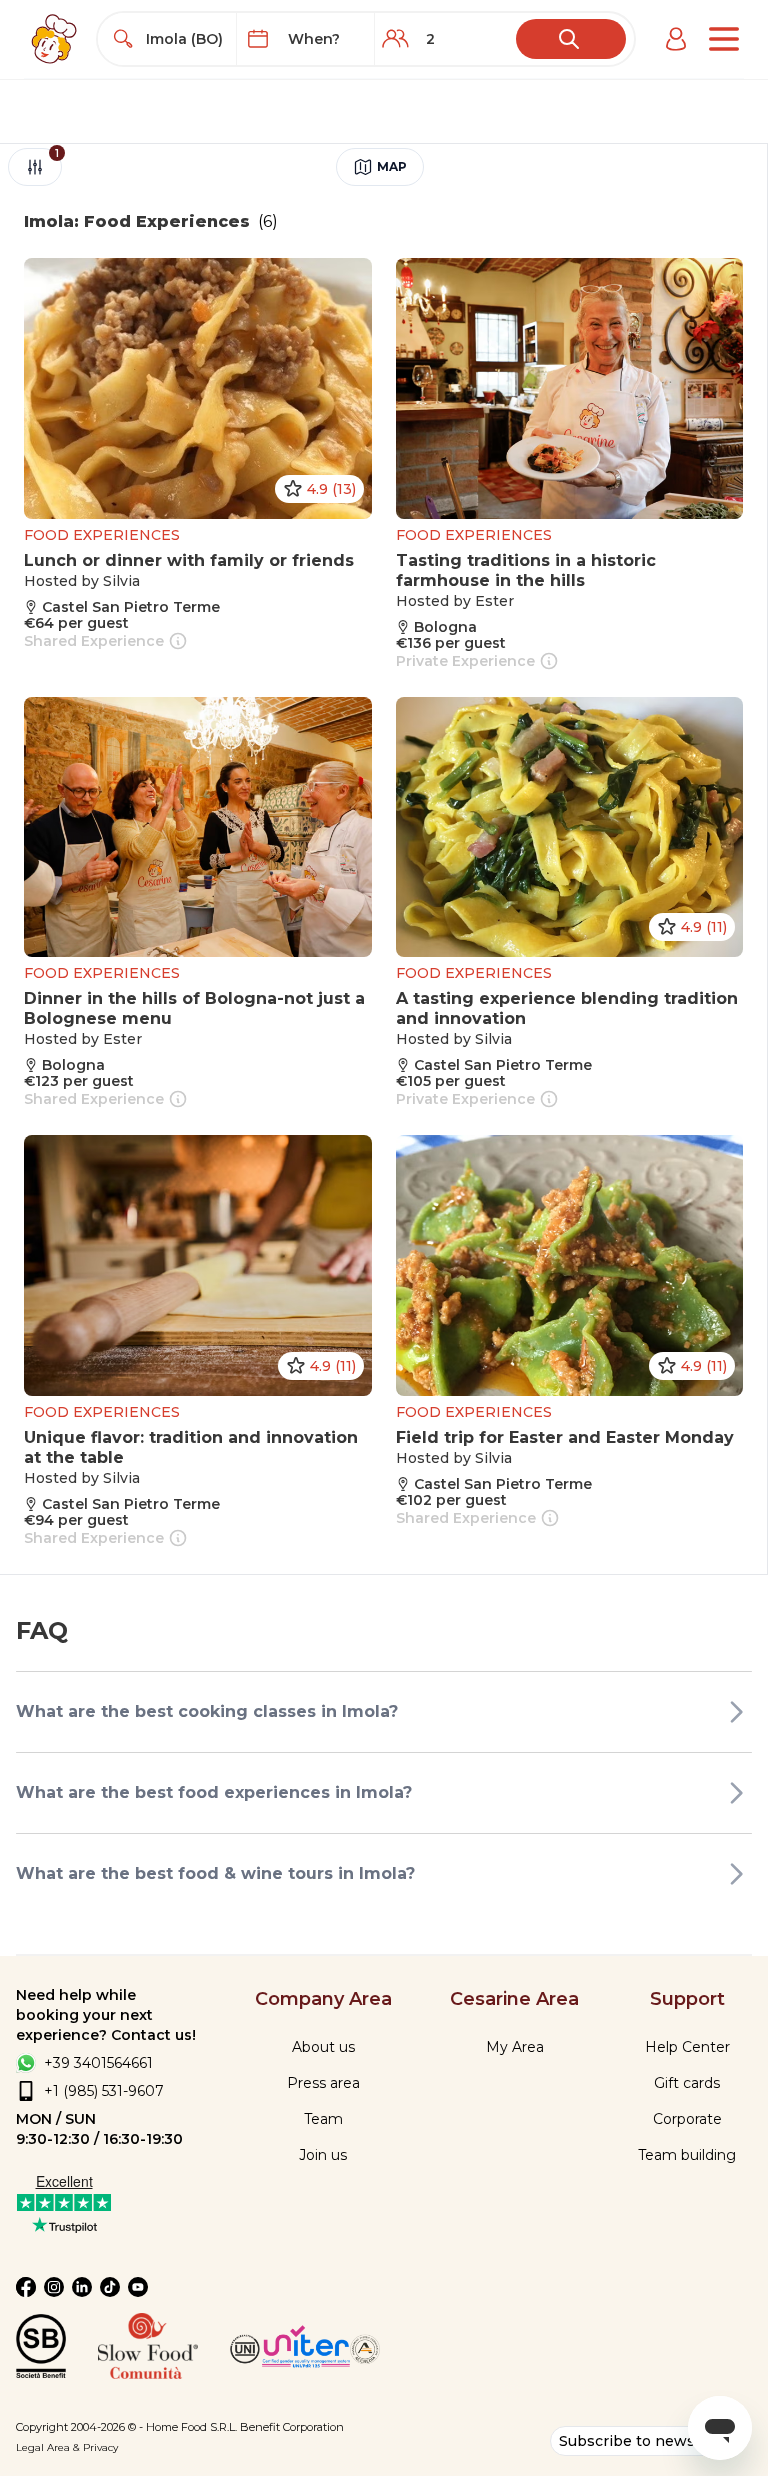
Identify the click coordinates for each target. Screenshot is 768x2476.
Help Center (687, 2047)
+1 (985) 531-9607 (104, 2091)
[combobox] (185, 39)
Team (323, 2119)
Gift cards (687, 2083)
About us (323, 2047)
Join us (323, 2155)
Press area (323, 2083)
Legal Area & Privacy (67, 2447)
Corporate (687, 2119)
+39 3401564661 (98, 2063)
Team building (687, 2155)
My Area (515, 2047)
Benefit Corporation (292, 2427)
